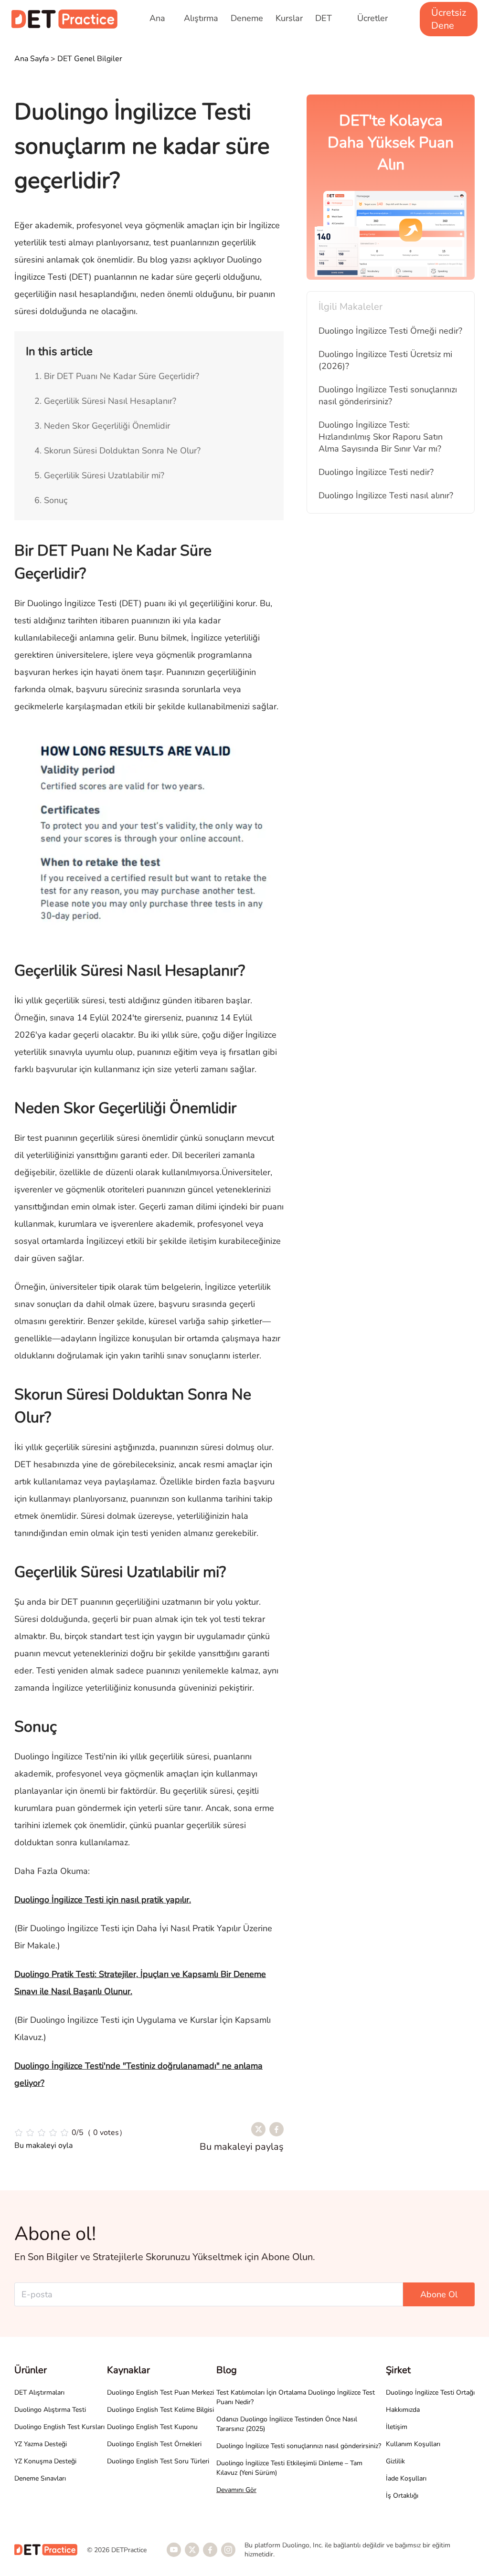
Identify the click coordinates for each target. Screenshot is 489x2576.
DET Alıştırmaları (39, 2392)
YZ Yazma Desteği (41, 2444)
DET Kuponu (330, 24)
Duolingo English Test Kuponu (152, 2427)
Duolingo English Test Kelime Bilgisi (160, 2410)
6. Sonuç (51, 500)
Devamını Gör (236, 2490)
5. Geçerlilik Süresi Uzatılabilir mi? (99, 475)
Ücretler (372, 18)
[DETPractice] (64, 19)
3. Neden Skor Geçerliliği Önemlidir (102, 426)
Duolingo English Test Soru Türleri (158, 2461)
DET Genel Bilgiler (90, 59)
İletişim (397, 2427)
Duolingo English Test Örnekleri (154, 2444)
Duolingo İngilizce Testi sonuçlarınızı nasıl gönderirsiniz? (299, 2446)
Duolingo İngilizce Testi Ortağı (430, 2392)
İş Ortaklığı (402, 2496)
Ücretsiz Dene (449, 19)
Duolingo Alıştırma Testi (50, 2410)
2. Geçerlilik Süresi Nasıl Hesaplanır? (105, 401)
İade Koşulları (406, 2478)
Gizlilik (395, 2461)
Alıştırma (201, 18)
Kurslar (289, 18)
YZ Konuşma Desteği (45, 2461)
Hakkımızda (403, 2410)
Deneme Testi (247, 24)
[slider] (70, 2133)
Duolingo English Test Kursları (59, 2427)
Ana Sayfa (160, 24)
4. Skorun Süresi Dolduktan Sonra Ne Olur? (117, 451)
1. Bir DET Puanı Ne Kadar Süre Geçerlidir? (117, 376)
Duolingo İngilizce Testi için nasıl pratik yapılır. (103, 1900)
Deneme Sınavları (40, 2478)
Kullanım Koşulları (413, 2444)
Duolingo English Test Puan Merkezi (160, 2392)
